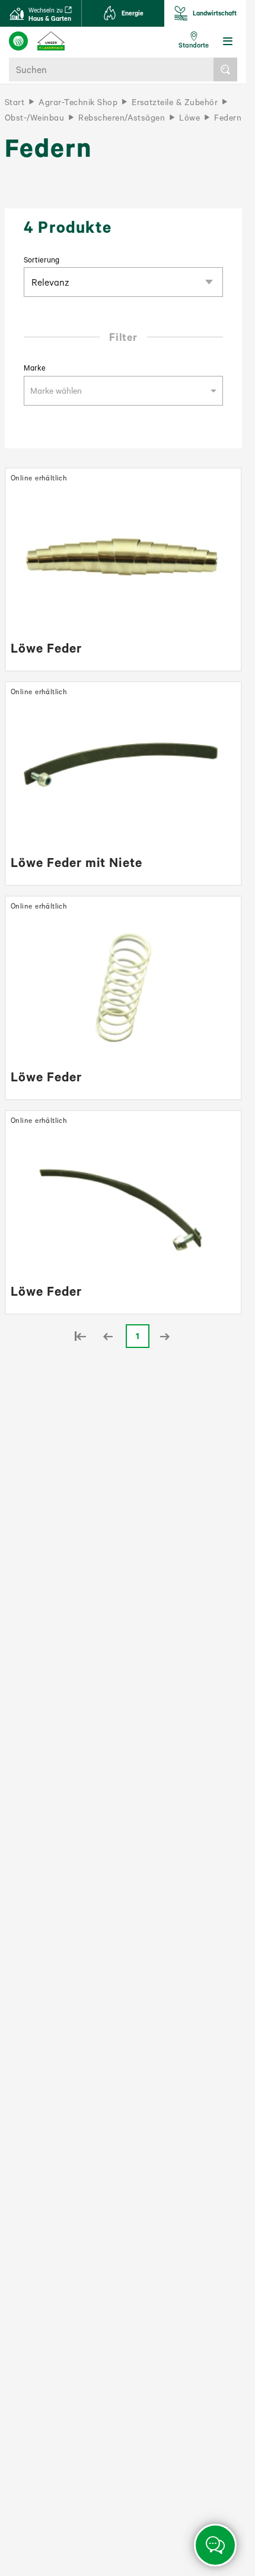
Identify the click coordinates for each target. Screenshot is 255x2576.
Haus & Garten (50, 14)
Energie (133, 13)
